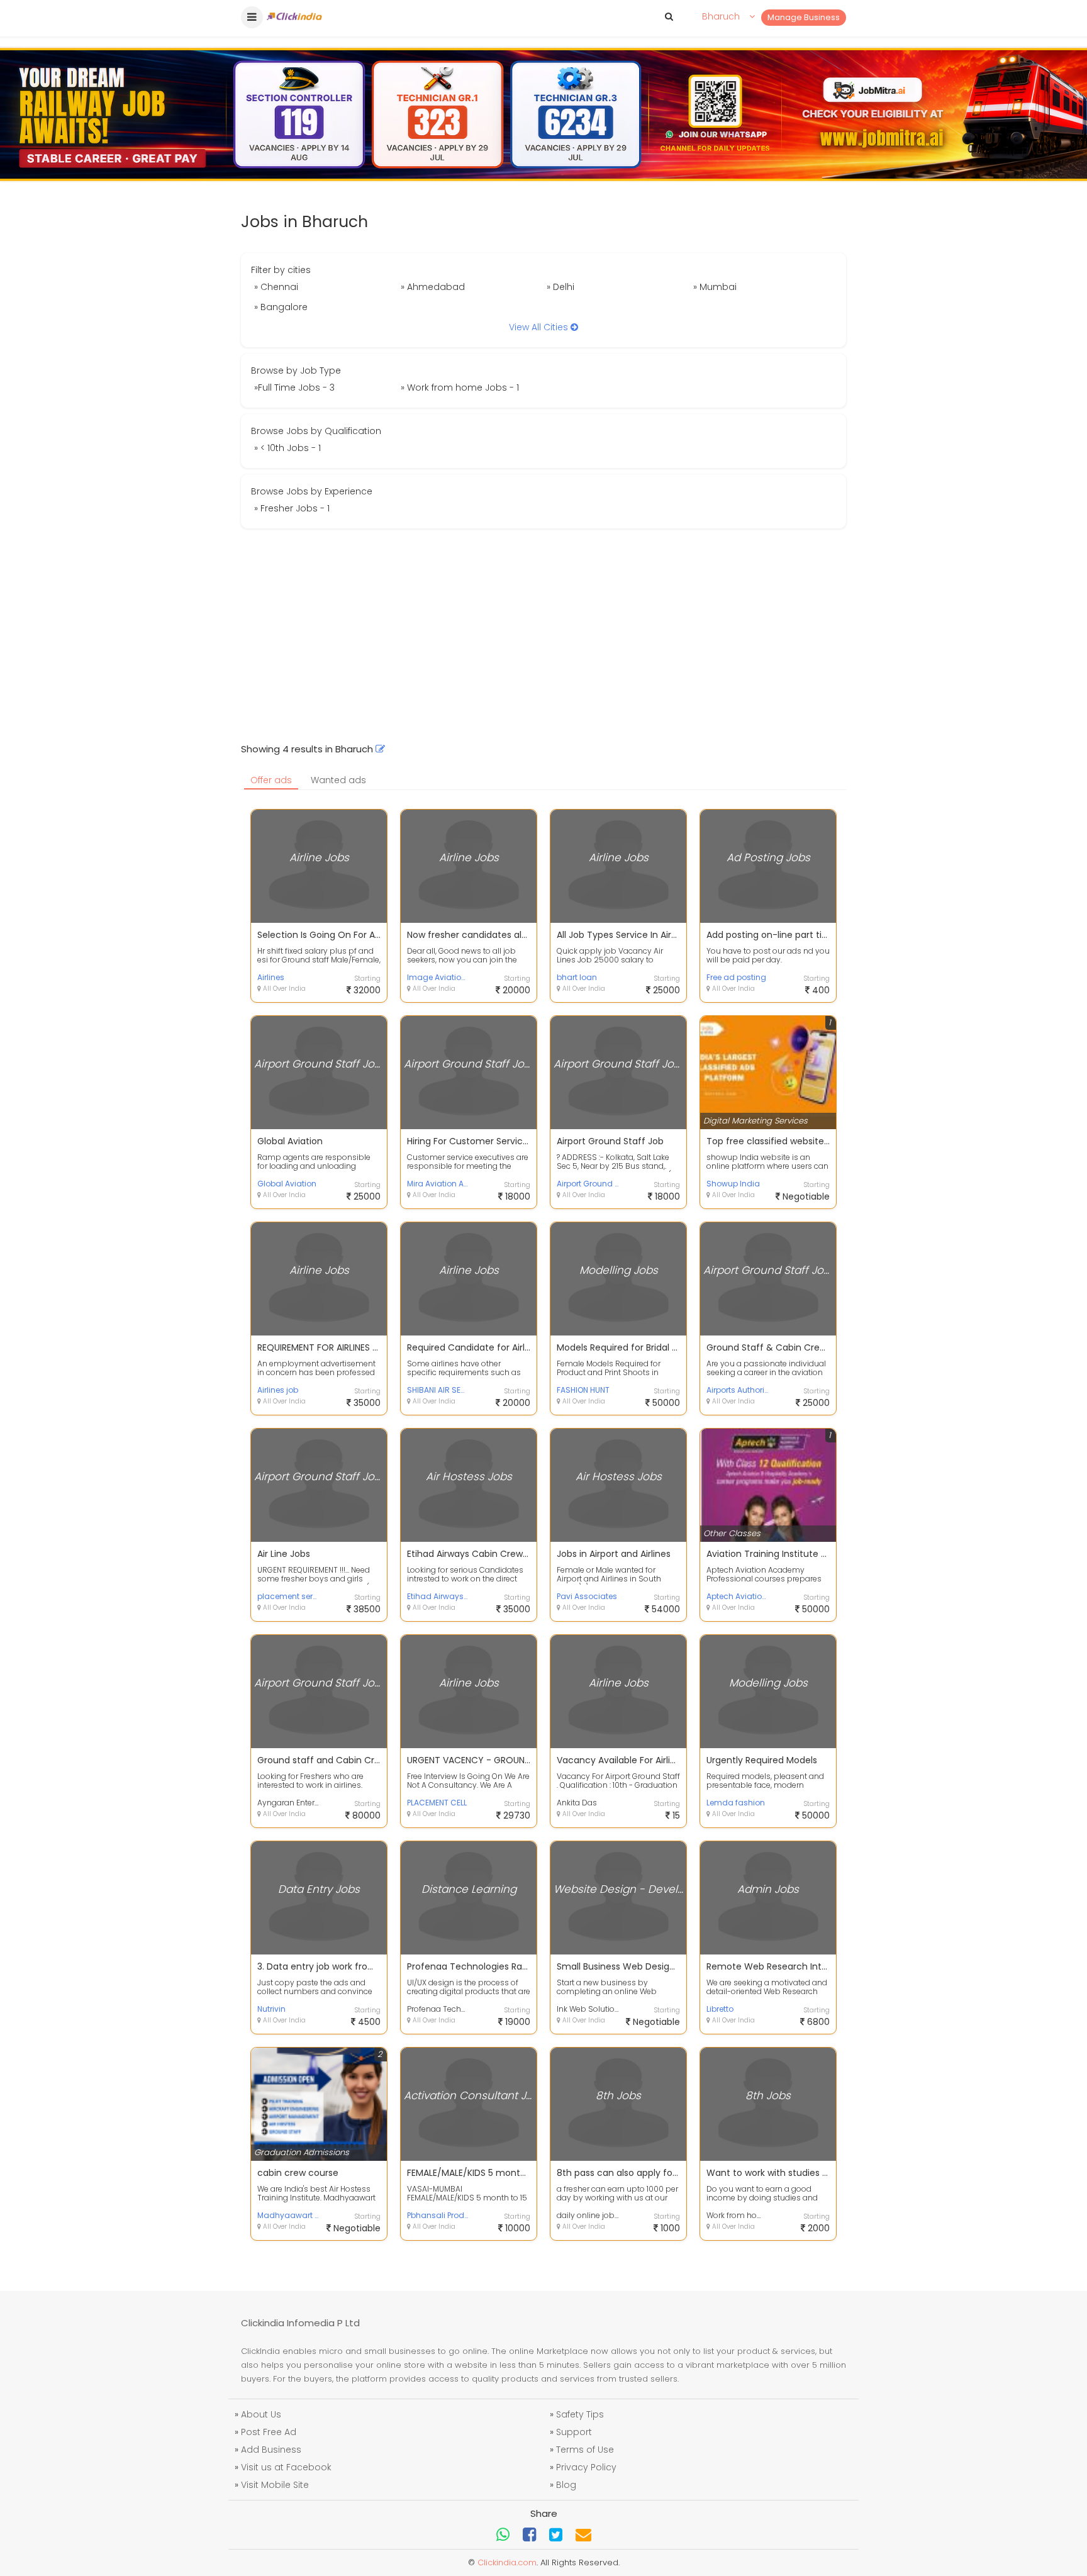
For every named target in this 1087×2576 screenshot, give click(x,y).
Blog (566, 2485)
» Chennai (276, 287)
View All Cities (540, 327)
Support (574, 2432)
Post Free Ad (269, 2432)
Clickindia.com (507, 2562)
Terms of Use (585, 2450)
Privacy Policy (586, 2467)
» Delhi (560, 287)
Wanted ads (338, 780)
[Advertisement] (543, 635)
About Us (261, 2414)
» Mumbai (715, 287)
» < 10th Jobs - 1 (287, 448)
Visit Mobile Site (275, 2485)
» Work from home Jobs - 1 (460, 388)
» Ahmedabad (433, 287)
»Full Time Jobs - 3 (294, 388)
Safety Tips (580, 2414)
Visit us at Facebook (286, 2467)
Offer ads (271, 780)
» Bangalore (281, 307)
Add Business (271, 2450)
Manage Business (804, 17)
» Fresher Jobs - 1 (292, 508)
